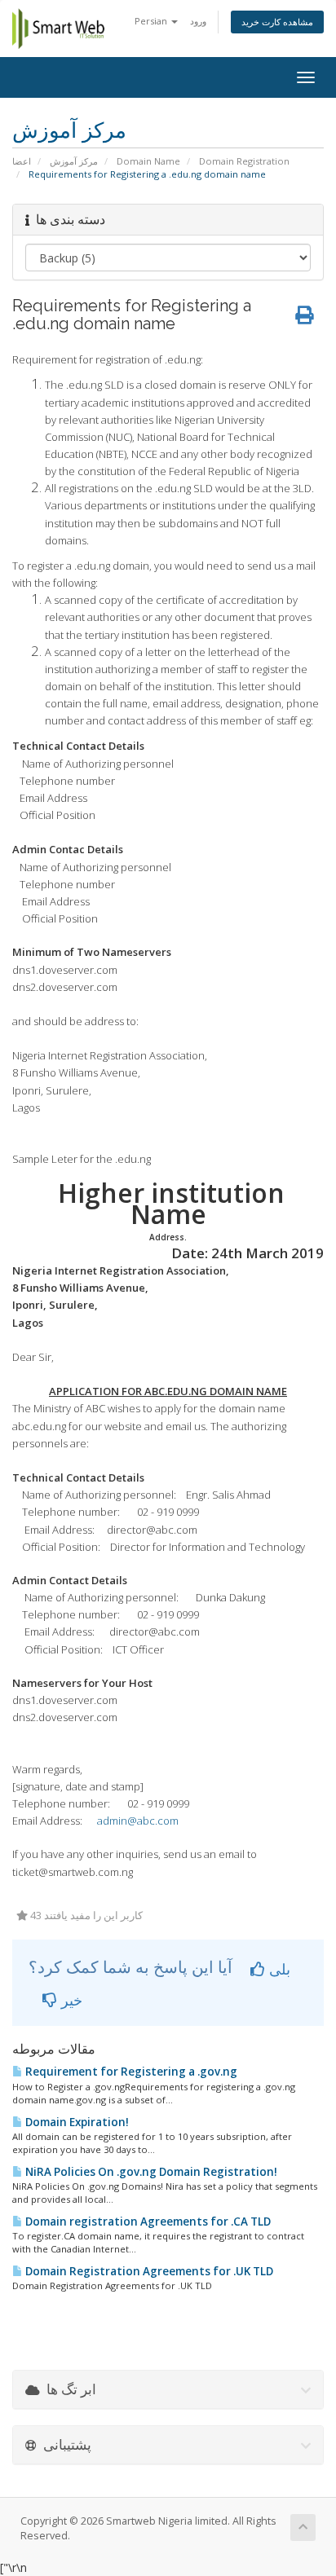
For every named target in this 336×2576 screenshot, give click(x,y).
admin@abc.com (138, 1821)
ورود (198, 21)
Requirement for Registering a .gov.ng (130, 2072)
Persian (152, 21)
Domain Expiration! (76, 2122)
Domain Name (148, 161)
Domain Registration (244, 161)
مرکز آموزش (74, 161)
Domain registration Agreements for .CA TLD (147, 2222)
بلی (278, 1969)
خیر (70, 2000)
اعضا (22, 161)
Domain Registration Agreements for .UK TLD (148, 2271)
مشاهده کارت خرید (277, 22)
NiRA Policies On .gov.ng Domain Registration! (150, 2172)
